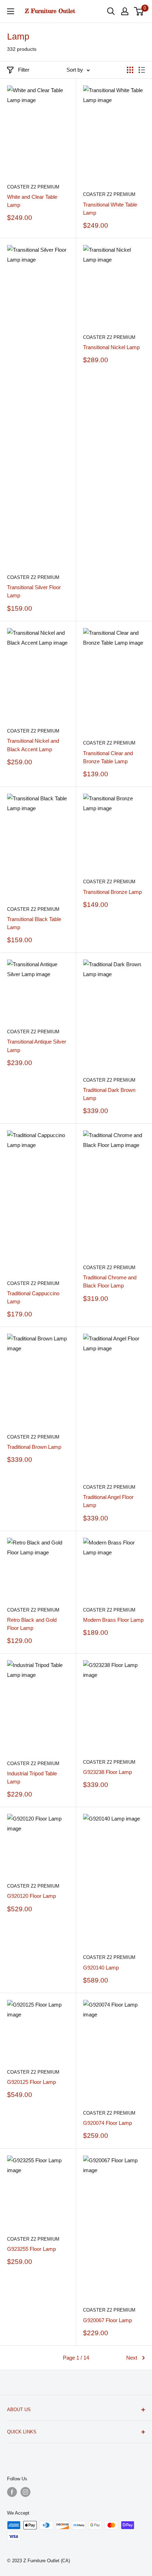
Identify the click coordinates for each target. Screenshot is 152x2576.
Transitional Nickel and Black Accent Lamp (33, 745)
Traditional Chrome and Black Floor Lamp (110, 1281)
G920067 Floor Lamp (107, 2320)
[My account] (125, 11)
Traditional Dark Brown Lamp (109, 1094)
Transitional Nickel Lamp (111, 347)
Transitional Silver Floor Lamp (34, 591)
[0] (139, 11)
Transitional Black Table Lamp (34, 923)
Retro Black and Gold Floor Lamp (32, 1624)
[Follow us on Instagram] (25, 2492)
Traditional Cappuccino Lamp (33, 1297)
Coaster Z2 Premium (33, 187)
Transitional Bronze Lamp (112, 892)
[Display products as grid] (130, 70)
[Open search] (111, 11)
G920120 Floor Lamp (31, 1896)
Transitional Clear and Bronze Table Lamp (108, 757)
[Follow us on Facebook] (12, 2492)
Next (132, 2358)
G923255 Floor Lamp (31, 2249)
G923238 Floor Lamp (107, 1772)
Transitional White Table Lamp (110, 209)
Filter (24, 70)
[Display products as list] (142, 70)
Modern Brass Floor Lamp (113, 1620)
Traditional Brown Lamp (34, 1447)
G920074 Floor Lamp (107, 2123)
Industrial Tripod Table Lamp (32, 1777)
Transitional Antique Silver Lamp (37, 1046)
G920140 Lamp (101, 1968)
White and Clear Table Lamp (32, 201)
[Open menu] (11, 11)
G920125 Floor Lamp (31, 2082)
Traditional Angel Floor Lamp (108, 1501)
